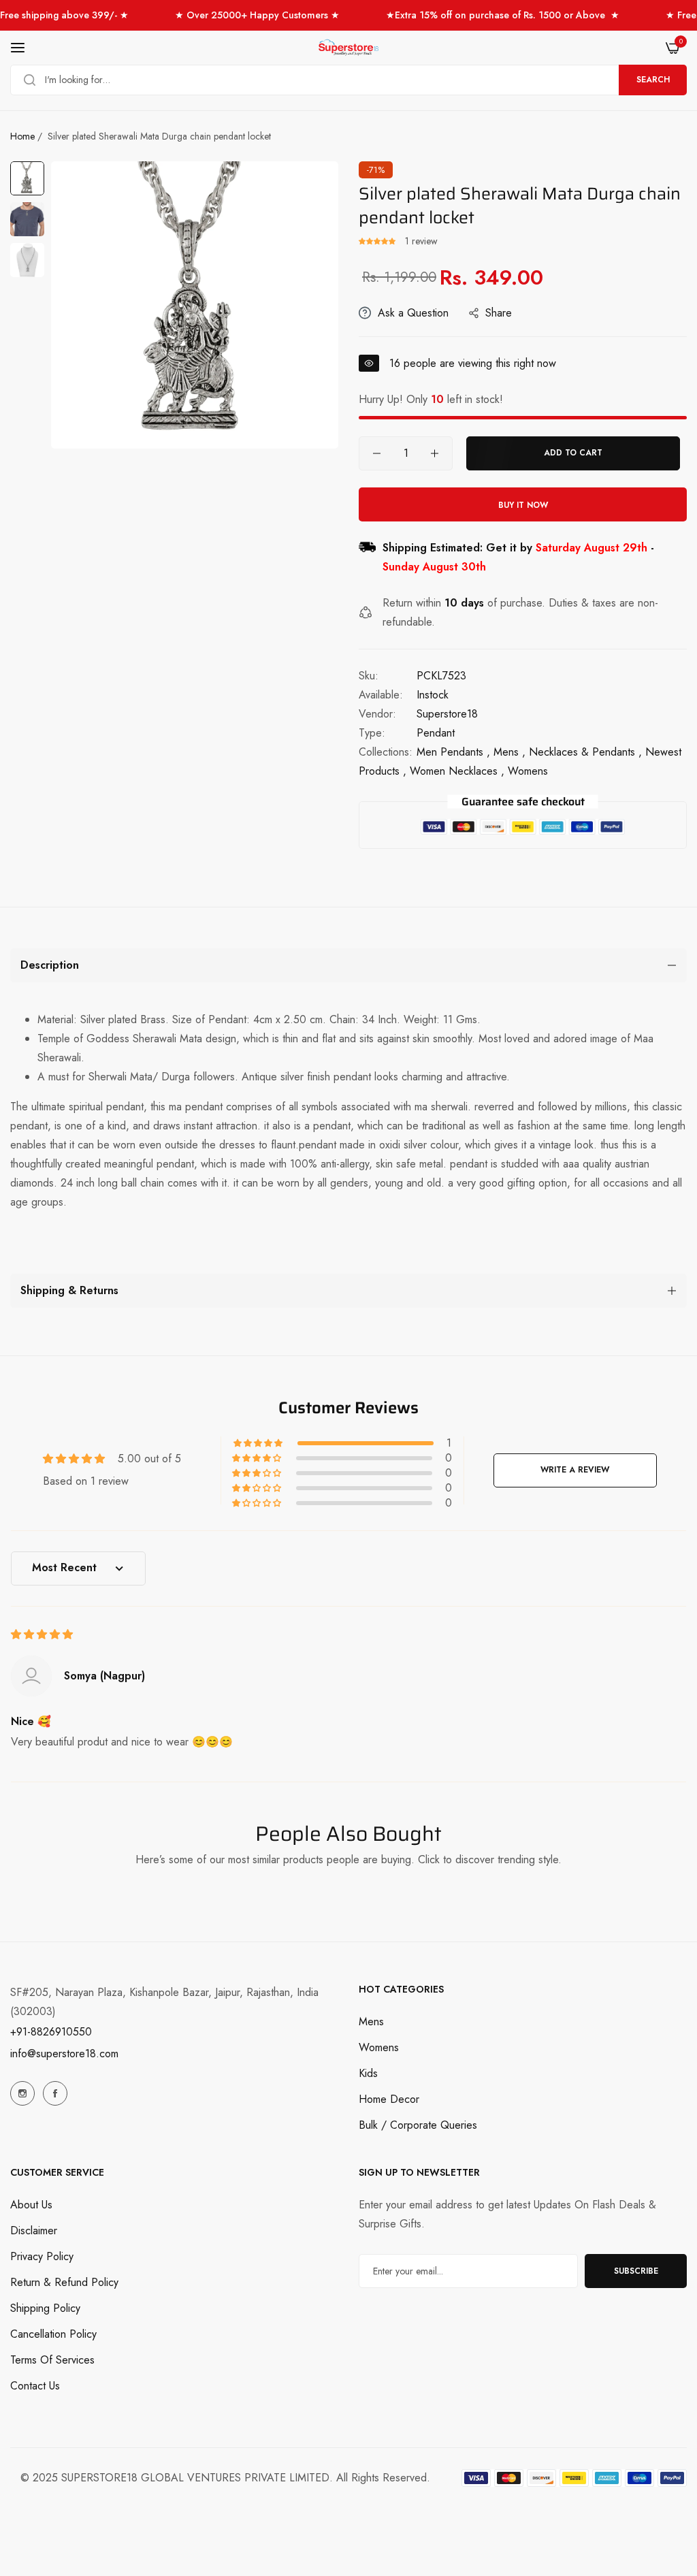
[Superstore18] (348, 48)
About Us (31, 2205)
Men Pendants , (453, 752)
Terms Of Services (52, 2360)
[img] (42, 1634)
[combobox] (348, 80)
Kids (368, 2073)
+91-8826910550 (51, 2032)
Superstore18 (447, 714)
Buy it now (523, 505)
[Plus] (435, 453)
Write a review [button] (575, 1470)
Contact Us (35, 2386)
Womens (379, 2047)
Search (653, 80)
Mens (371, 2022)
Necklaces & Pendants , (585, 752)
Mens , (509, 752)
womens (528, 771)
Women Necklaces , (457, 771)
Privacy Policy (42, 2256)
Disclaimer (34, 2231)
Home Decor (389, 2099)
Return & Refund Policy (64, 2282)
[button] (378, 241)
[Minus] (377, 453)
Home (22, 136)
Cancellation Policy (53, 2334)
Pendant (436, 733)
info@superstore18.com (64, 2054)
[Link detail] (22, 2093)
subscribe (636, 2271)
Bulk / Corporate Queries (418, 2125)
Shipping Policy (45, 2308)
